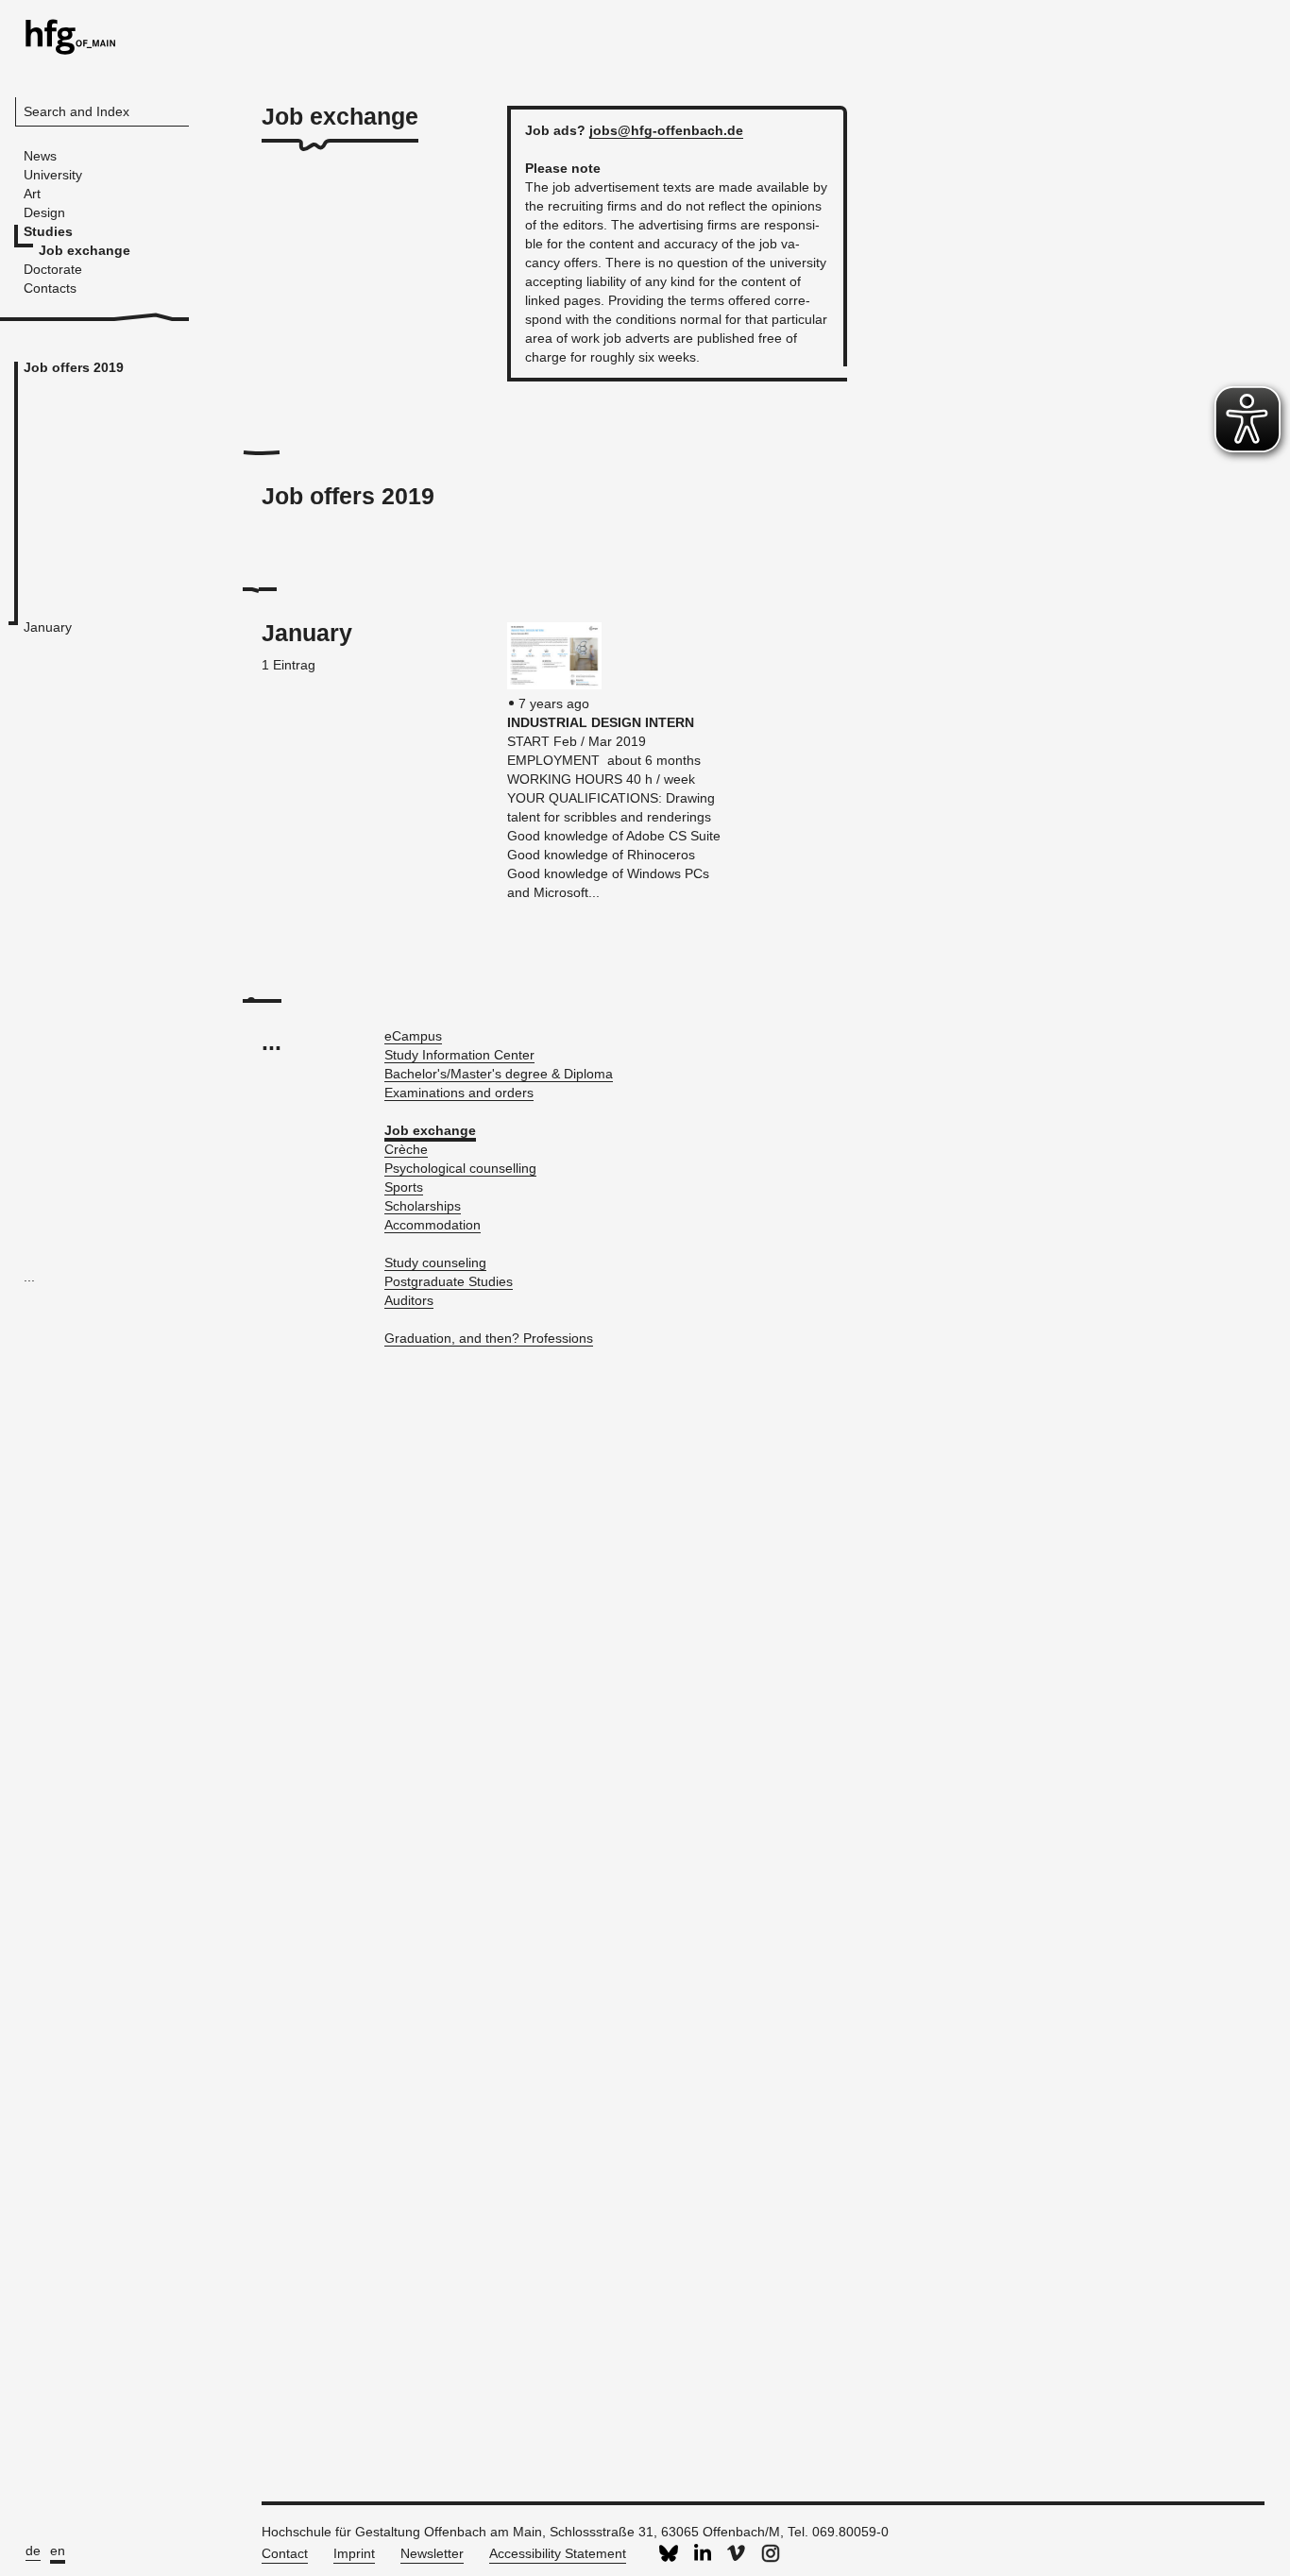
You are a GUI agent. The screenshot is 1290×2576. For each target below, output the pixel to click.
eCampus (413, 1036)
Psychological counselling (460, 1168)
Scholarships (423, 1206)
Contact (285, 2553)
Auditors (409, 1300)
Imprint (354, 2553)
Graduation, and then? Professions (489, 1338)
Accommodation (433, 1225)
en (58, 2551)
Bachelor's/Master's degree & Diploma (499, 1074)
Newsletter (432, 2553)
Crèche (406, 1149)
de (33, 2551)
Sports (404, 1187)
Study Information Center (459, 1055)
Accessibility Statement (558, 2553)
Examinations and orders (459, 1093)
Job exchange (430, 1130)
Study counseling (435, 1263)
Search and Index (76, 111)
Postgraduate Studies (449, 1281)
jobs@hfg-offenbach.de (666, 130)
